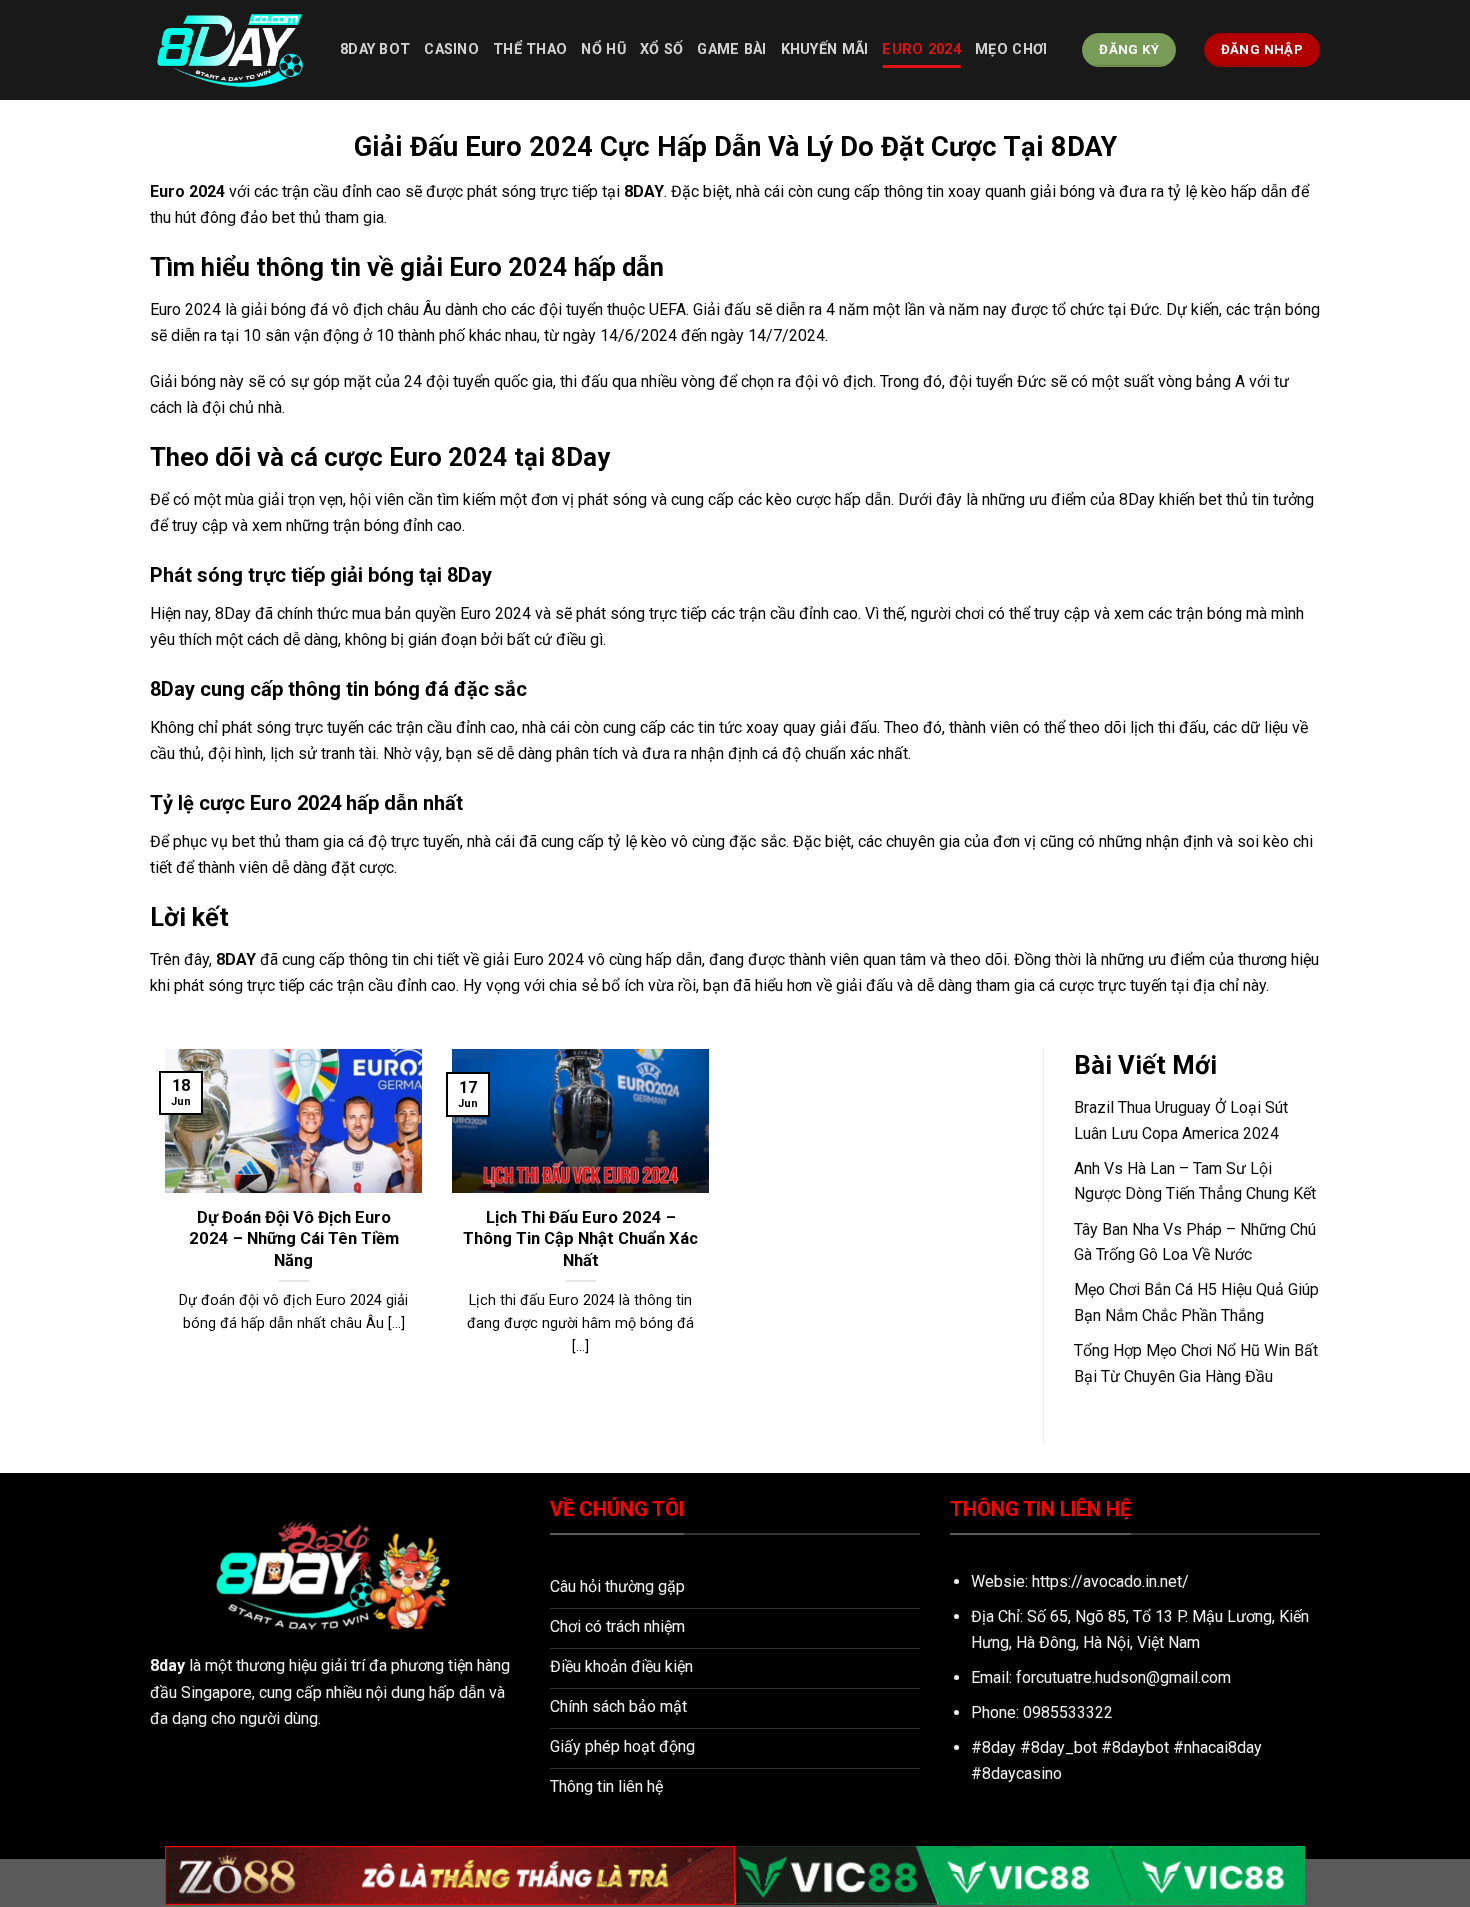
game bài (731, 49)
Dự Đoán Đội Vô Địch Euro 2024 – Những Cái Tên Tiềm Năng (294, 1239)
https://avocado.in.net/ (1110, 1581)
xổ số (661, 49)
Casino (451, 49)
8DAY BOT (375, 49)
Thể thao (530, 49)
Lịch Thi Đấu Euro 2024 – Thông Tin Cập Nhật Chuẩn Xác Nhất (580, 1239)
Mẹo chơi (1011, 49)
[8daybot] (230, 50)
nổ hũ (603, 49)
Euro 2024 (921, 49)
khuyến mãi (825, 49)
